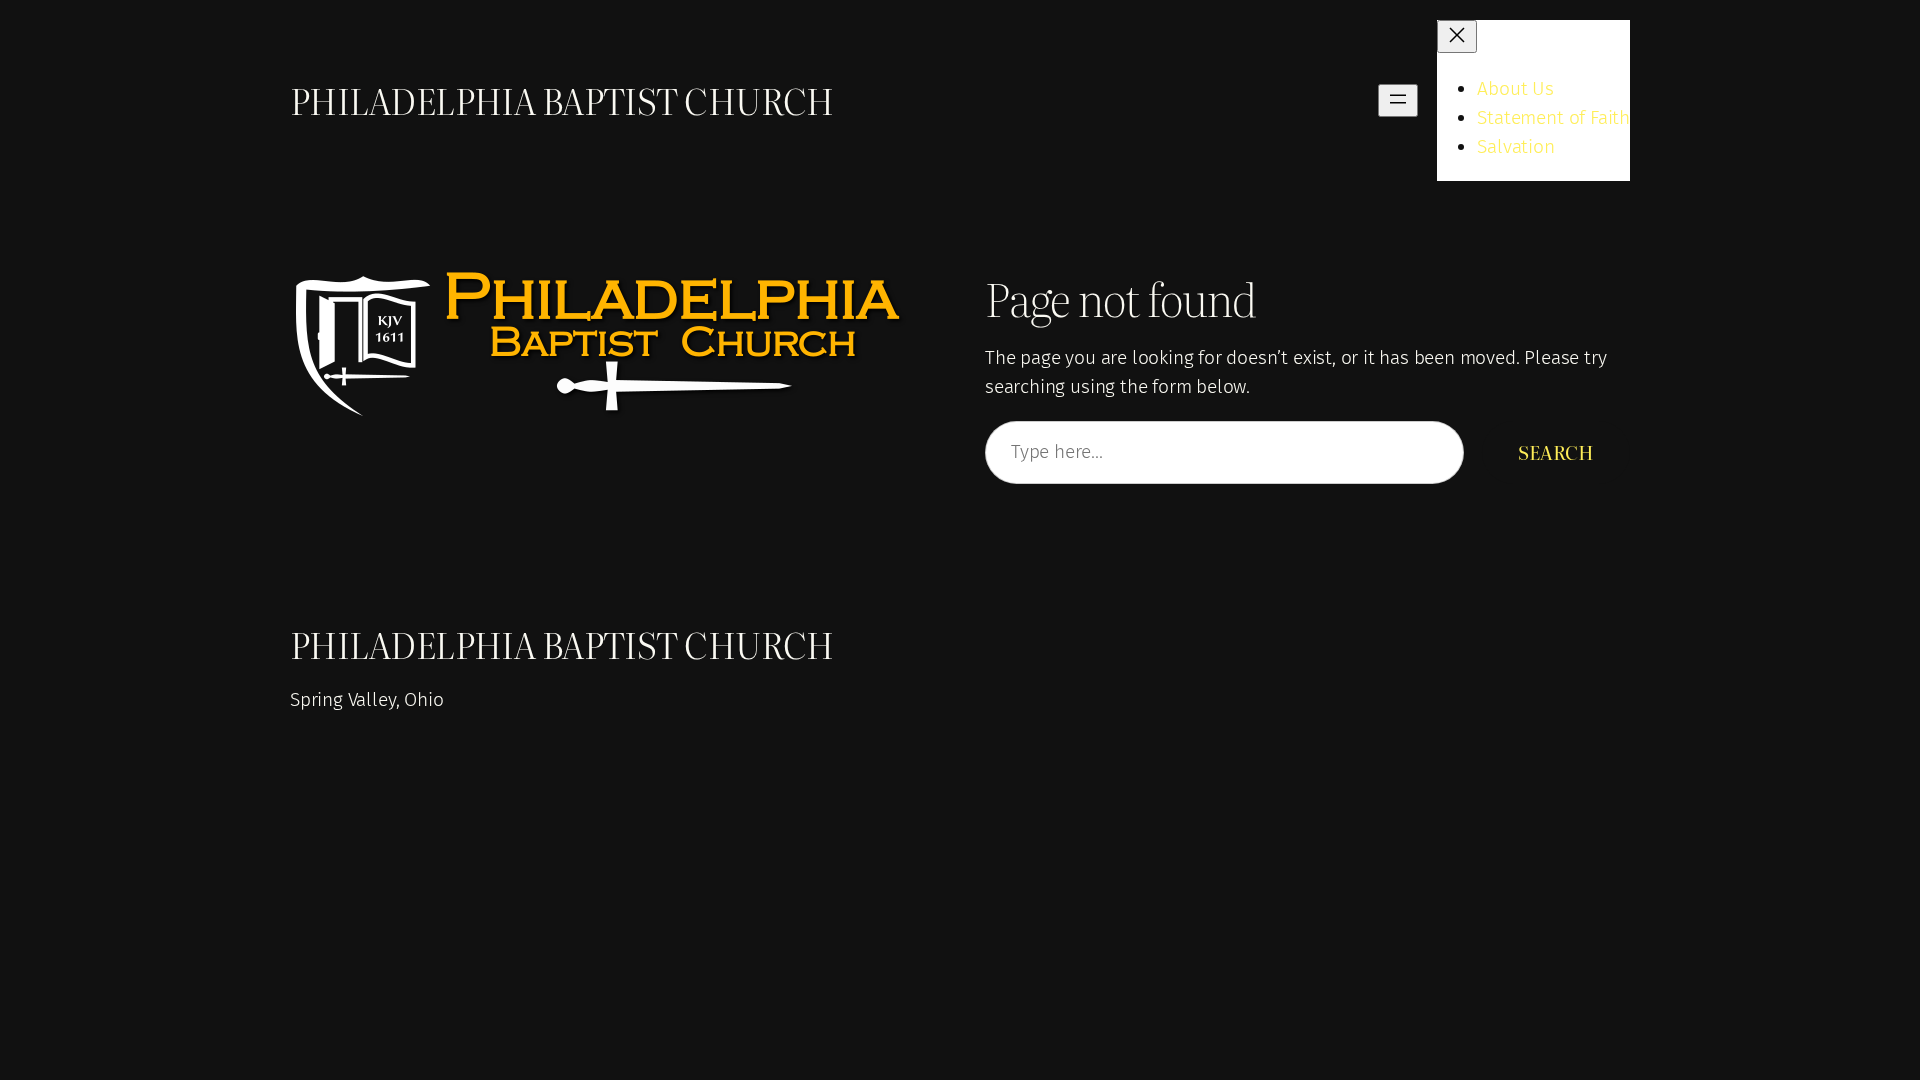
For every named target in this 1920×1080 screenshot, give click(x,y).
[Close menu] (1457, 36)
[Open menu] (1398, 100)
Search (1556, 451)
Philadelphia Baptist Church (562, 100)
